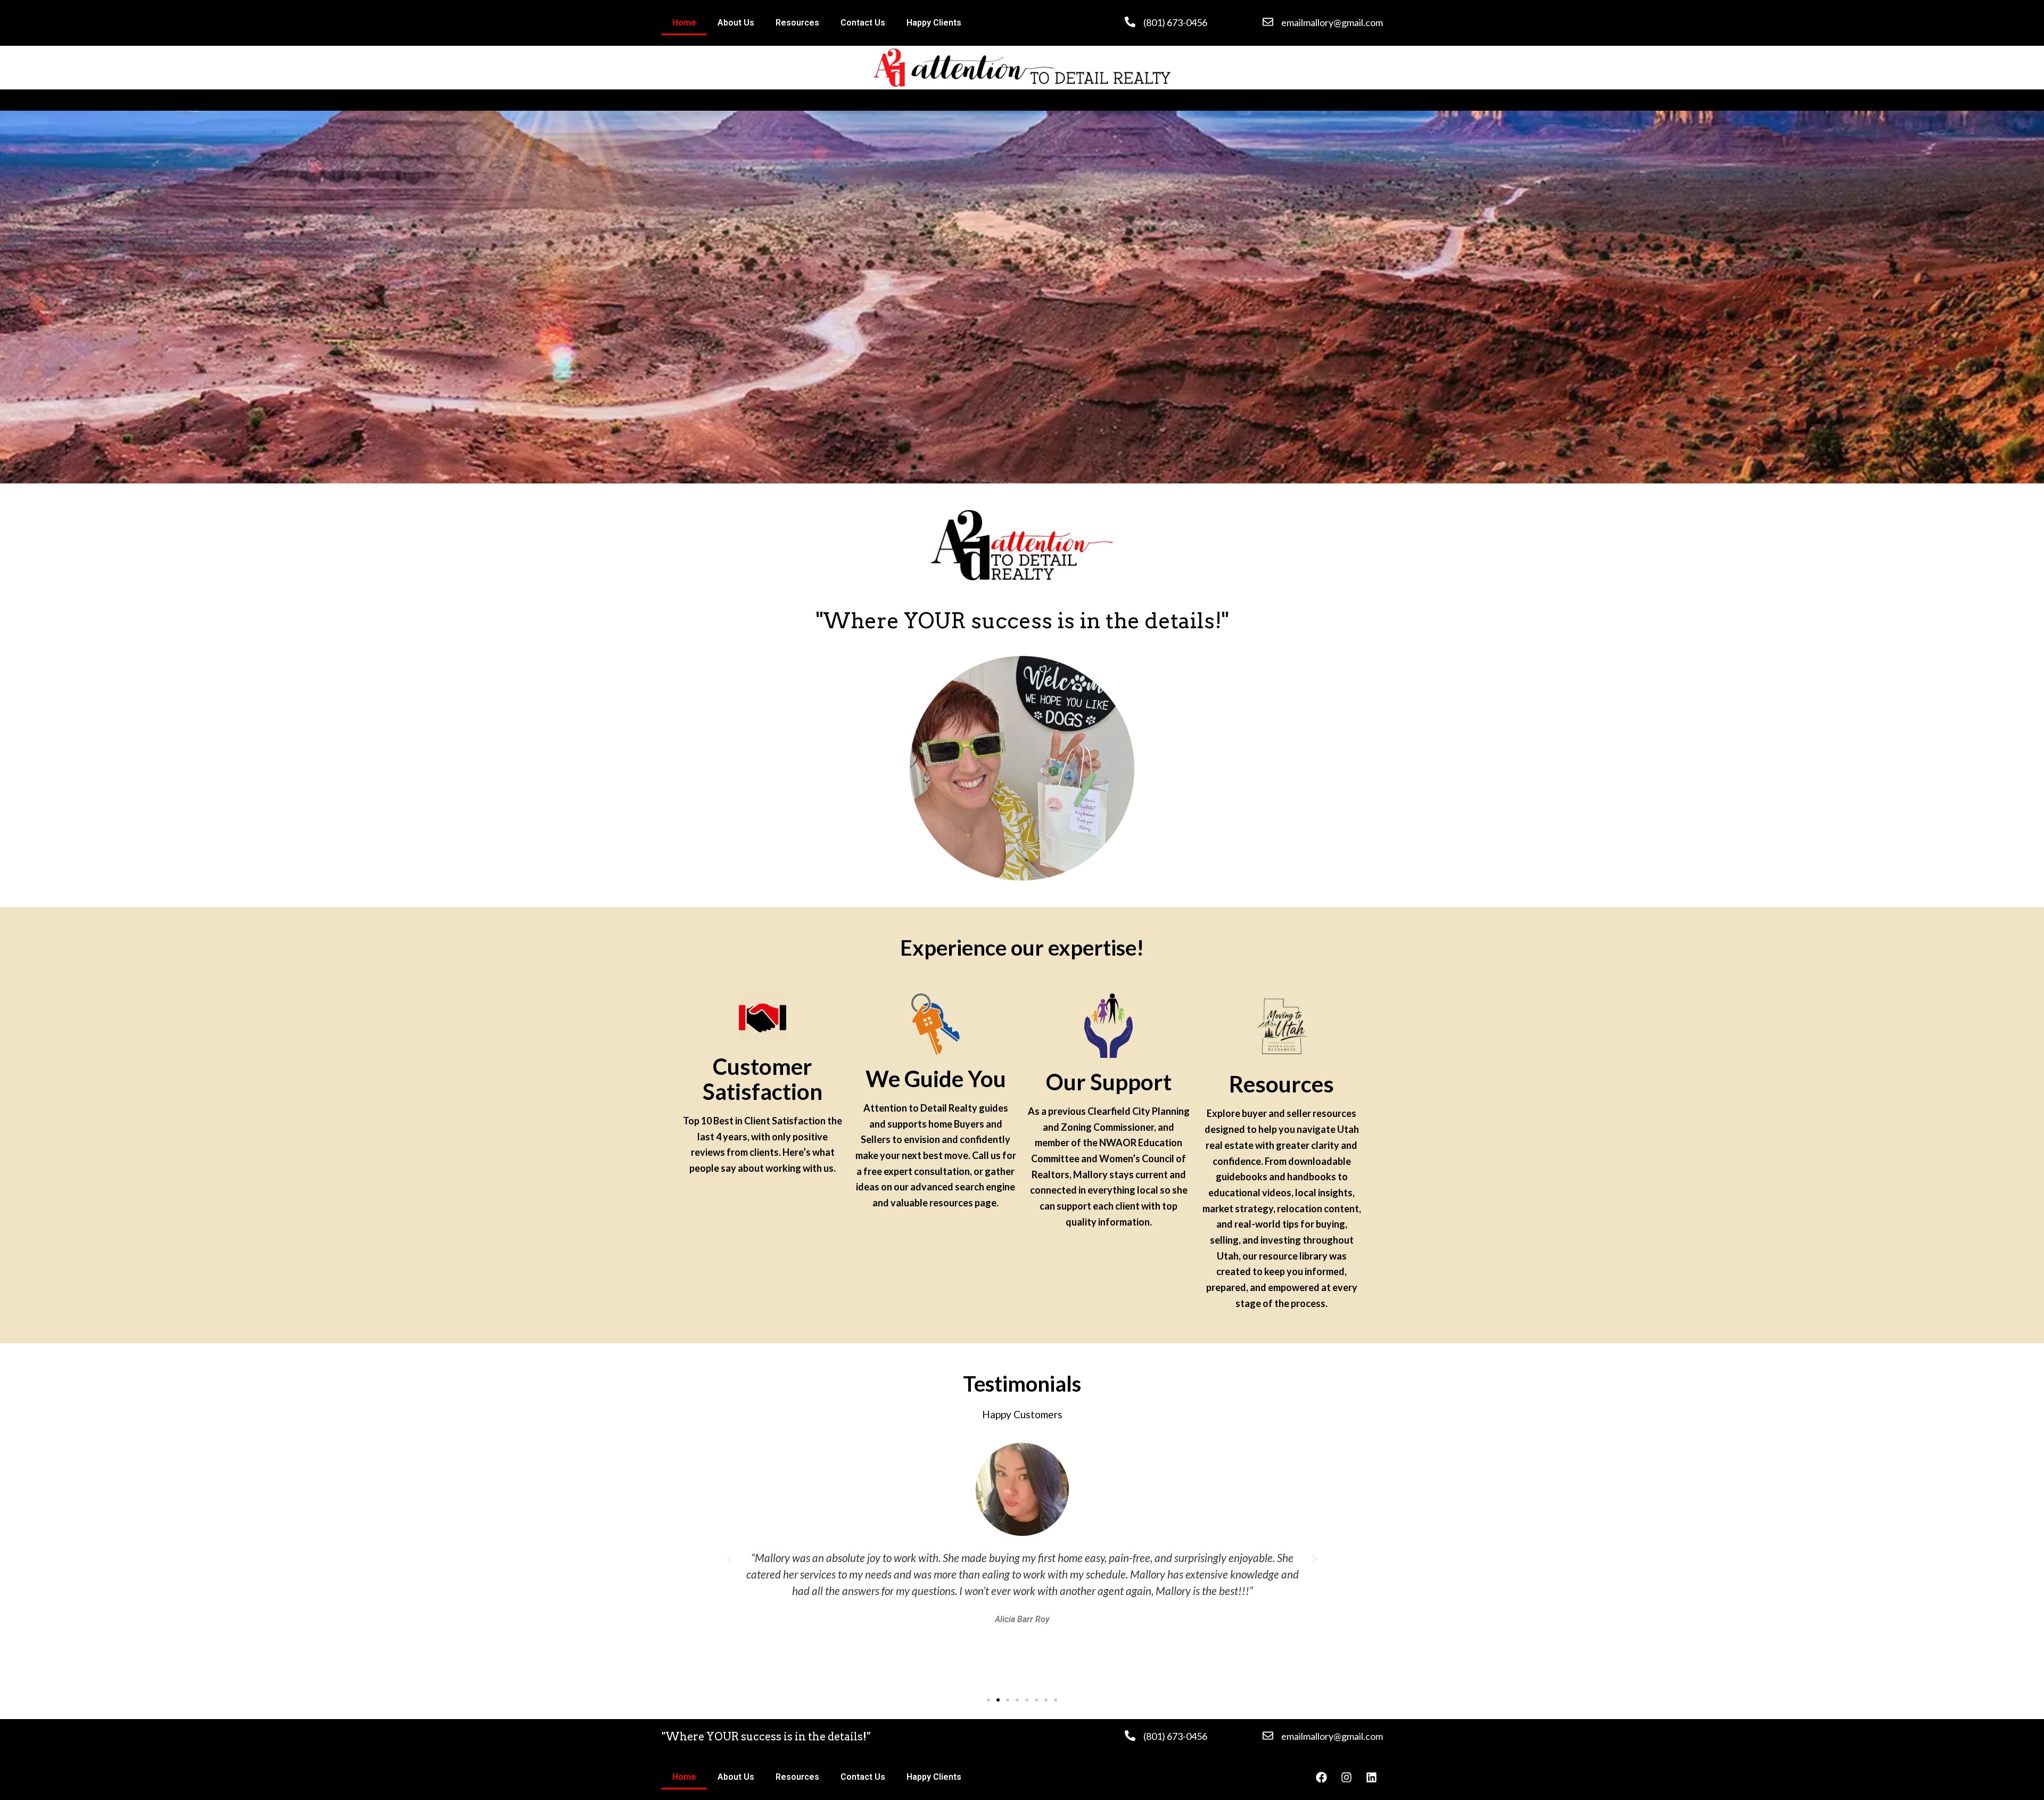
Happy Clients (934, 23)
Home (684, 23)
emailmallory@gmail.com (1332, 22)
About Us (736, 23)
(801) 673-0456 (1175, 22)
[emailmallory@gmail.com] (1268, 22)
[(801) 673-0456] (1130, 22)
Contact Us (863, 23)
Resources (797, 23)
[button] (729, 1559)
